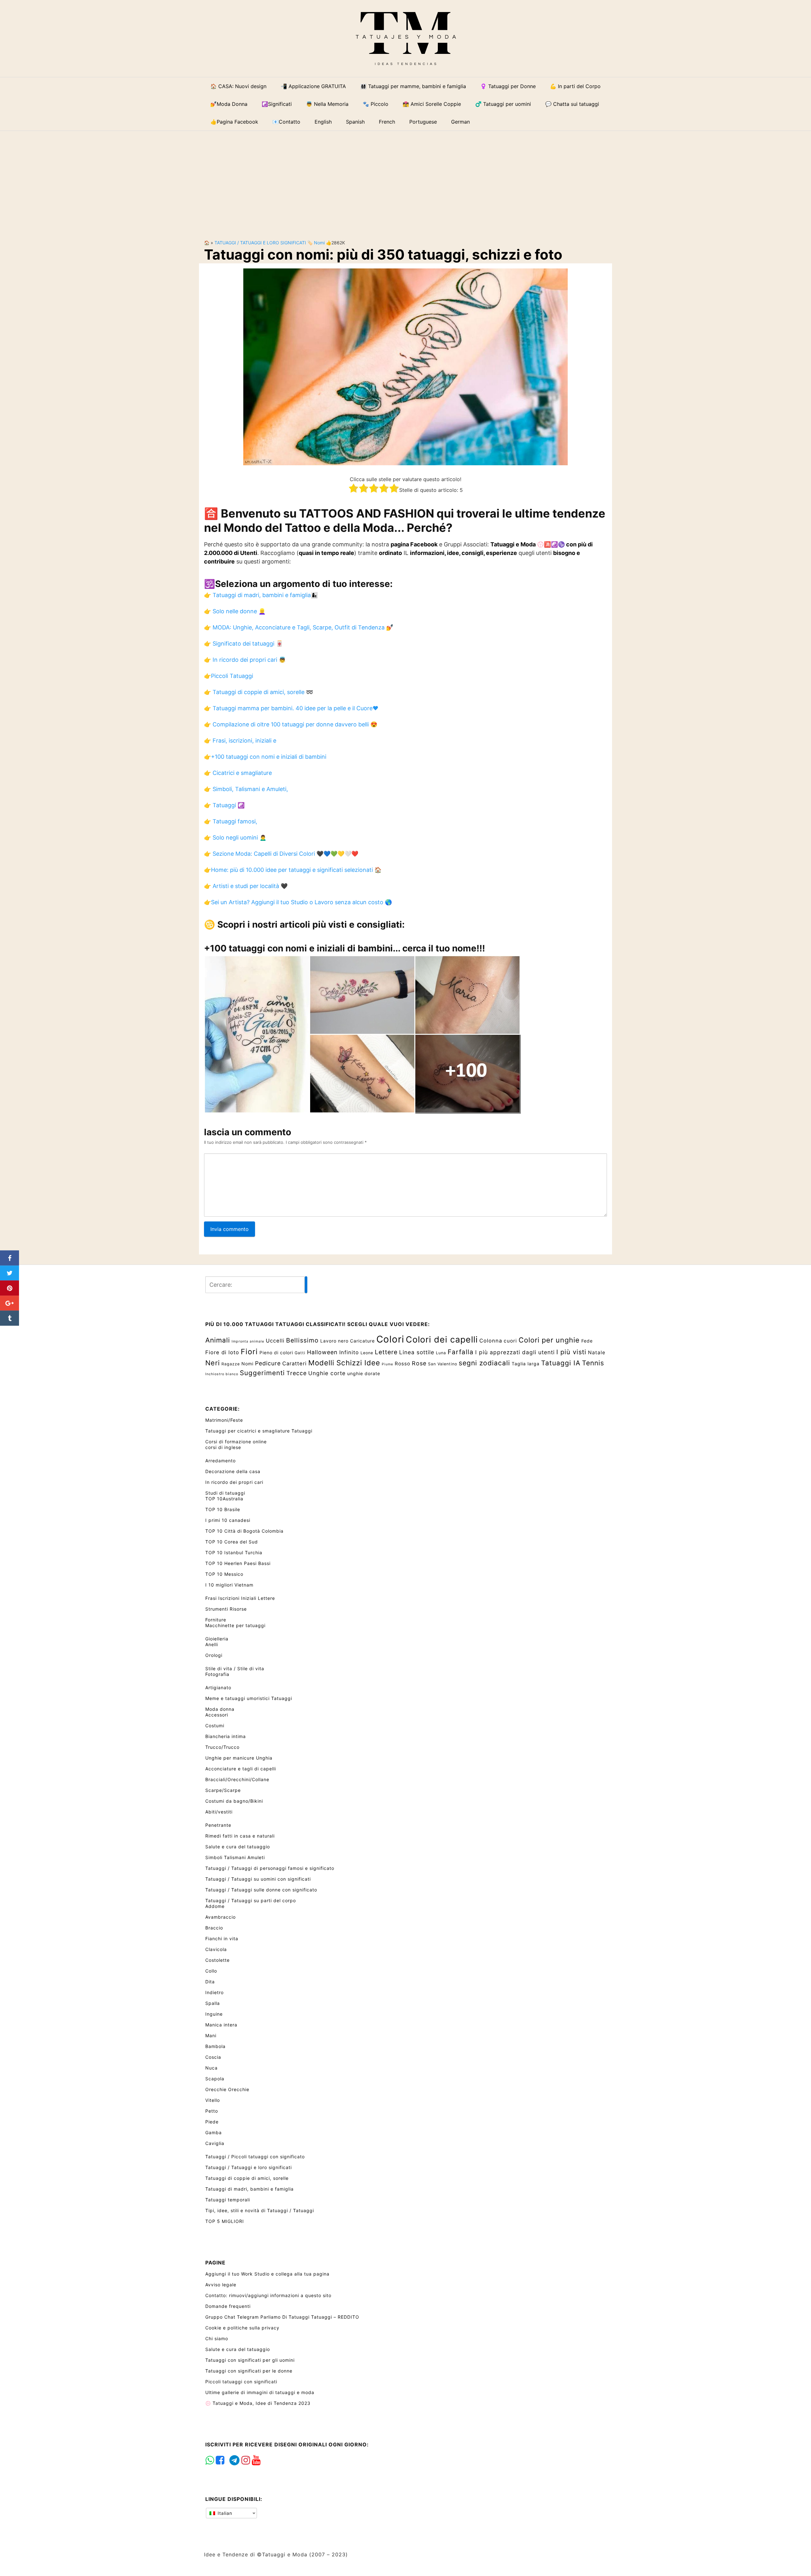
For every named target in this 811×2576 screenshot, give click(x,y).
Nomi (319, 243)
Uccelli (275, 1341)
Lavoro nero (334, 1341)
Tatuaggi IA (561, 1363)
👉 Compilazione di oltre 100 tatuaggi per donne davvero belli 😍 (291, 724)
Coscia (213, 2057)
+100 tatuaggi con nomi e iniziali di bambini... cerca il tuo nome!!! (345, 948)
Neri (213, 1363)
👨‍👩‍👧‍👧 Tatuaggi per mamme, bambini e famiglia (413, 86)
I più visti (571, 1352)
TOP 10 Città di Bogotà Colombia (244, 1531)
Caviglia (215, 2143)
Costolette (217, 1960)
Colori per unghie (549, 1340)
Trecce (297, 1373)
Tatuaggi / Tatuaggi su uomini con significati (258, 1879)
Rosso (402, 1364)
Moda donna (220, 1709)
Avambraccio (220, 1917)
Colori (390, 1339)
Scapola (215, 2079)
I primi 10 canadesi (228, 1520)
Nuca (211, 2068)
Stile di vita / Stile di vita (235, 1668)
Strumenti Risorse (226, 1609)
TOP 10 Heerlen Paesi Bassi (238, 1563)
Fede (587, 1341)
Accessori (217, 1715)
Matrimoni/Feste (224, 1420)
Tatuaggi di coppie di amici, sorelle (247, 2178)
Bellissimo (302, 1340)
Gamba (214, 2132)
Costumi (215, 1726)
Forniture (216, 1620)
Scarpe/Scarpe (223, 1790)
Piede (212, 2122)
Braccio (214, 1928)
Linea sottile (417, 1352)
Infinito (349, 1352)
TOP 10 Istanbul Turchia (234, 1552)
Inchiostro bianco (222, 1374)
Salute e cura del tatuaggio (238, 1847)
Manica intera (221, 2025)
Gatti (300, 1353)
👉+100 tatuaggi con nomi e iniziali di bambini (265, 757)
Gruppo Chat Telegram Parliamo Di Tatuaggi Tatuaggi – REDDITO (282, 2317)
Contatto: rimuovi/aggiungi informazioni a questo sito (268, 2295)
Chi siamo (217, 2338)
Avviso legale (221, 2285)
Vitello (213, 2100)
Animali (218, 1340)
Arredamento (220, 1461)
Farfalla (461, 1352)
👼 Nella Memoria (327, 104)
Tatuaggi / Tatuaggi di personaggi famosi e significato (270, 1868)
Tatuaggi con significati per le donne (249, 2371)
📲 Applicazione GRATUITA (313, 86)
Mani (211, 2035)
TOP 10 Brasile (223, 1509)
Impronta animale (248, 1341)
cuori (510, 1341)
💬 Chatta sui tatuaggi (572, 104)
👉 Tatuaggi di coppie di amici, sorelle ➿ (259, 692)
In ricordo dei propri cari (234, 1482)
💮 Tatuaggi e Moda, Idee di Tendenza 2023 (258, 2403)
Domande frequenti (228, 2306)
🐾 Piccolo (376, 104)
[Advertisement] (405, 180)
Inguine (214, 2014)
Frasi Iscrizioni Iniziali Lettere (240, 1598)
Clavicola (216, 1949)
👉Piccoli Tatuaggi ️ (229, 676)
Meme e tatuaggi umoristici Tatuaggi (249, 1698)
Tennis (593, 1363)
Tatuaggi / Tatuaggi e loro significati (260, 243)
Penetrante (218, 1825)
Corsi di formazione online (236, 1442)
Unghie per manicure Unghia (239, 1758)
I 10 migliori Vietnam (229, 1585)
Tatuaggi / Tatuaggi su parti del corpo (251, 1900)
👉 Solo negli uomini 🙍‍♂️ (235, 837)
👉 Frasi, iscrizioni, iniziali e (240, 741)
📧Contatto (286, 122)
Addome (215, 1906)
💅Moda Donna (229, 104)
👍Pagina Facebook (234, 122)
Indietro (214, 1992)
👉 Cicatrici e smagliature (238, 773)
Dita (210, 1982)
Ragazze (231, 1364)
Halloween (322, 1352)
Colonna (491, 1341)
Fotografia (217, 1674)
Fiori (249, 1352)
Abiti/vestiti (219, 1812)
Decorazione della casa (233, 1471)
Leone (367, 1353)
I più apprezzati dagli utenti (515, 1352)
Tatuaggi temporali (228, 2200)
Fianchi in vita (222, 1938)
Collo (211, 1971)
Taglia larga (526, 1364)
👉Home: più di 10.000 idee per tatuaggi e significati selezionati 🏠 (293, 870)
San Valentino (443, 1364)
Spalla (213, 2003)
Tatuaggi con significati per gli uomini (250, 2360)
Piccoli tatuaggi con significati (241, 2382)
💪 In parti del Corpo (575, 86)
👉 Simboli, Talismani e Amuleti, (246, 789)
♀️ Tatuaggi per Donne (508, 86)
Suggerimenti (262, 1373)
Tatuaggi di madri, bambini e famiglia (249, 2189)
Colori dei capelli (442, 1339)
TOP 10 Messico (224, 1574)
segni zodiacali (484, 1363)
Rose (419, 1363)
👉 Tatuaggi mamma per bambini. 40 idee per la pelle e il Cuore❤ (291, 708)
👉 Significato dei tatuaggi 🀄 (243, 644)
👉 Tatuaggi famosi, (231, 821)
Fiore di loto (222, 1352)
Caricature (362, 1341)
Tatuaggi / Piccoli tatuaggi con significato (255, 2157)
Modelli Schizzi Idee (344, 1363)
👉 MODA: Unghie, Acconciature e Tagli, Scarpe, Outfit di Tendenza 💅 (299, 627)
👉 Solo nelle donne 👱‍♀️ (235, 611)
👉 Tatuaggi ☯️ (224, 805)
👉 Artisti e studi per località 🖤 (246, 886)
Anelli (212, 1644)
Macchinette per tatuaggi (235, 1625)
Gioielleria (217, 1639)
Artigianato (218, 1687)
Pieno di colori (276, 1352)
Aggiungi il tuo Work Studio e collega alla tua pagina (267, 2274)
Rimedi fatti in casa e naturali (240, 1836)
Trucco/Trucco (222, 1747)
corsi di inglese (223, 1447)
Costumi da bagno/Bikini (234, 1801)
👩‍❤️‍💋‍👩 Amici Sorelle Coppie (432, 104)
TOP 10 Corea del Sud (232, 1542)
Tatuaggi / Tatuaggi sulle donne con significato (261, 1890)
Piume (387, 1364)
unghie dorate (364, 1373)
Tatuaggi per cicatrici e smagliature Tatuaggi (259, 1431)
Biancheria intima (226, 1736)
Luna (441, 1353)
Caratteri (294, 1363)
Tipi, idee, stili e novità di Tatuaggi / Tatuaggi (260, 2210)
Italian (224, 2513)
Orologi (214, 1655)
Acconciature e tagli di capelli (241, 1769)
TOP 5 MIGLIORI (225, 2221)
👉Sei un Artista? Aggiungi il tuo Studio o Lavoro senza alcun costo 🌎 (298, 902)
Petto (212, 2111)
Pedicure (268, 1363)
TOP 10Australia (224, 1499)
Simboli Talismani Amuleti (235, 1857)
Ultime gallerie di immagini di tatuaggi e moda (260, 2392)
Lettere (386, 1352)
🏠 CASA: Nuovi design (238, 86)
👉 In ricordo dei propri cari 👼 (245, 660)
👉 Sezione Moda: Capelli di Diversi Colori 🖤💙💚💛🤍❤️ (281, 854)
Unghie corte (327, 1373)
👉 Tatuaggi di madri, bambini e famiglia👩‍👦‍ (261, 595)
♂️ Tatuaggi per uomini (503, 104)
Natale (597, 1352)
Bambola (215, 2046)
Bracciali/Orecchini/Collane (237, 1779)
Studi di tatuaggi (225, 1493)
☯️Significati (277, 104)
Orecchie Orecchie (227, 2089)
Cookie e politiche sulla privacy (242, 2328)
